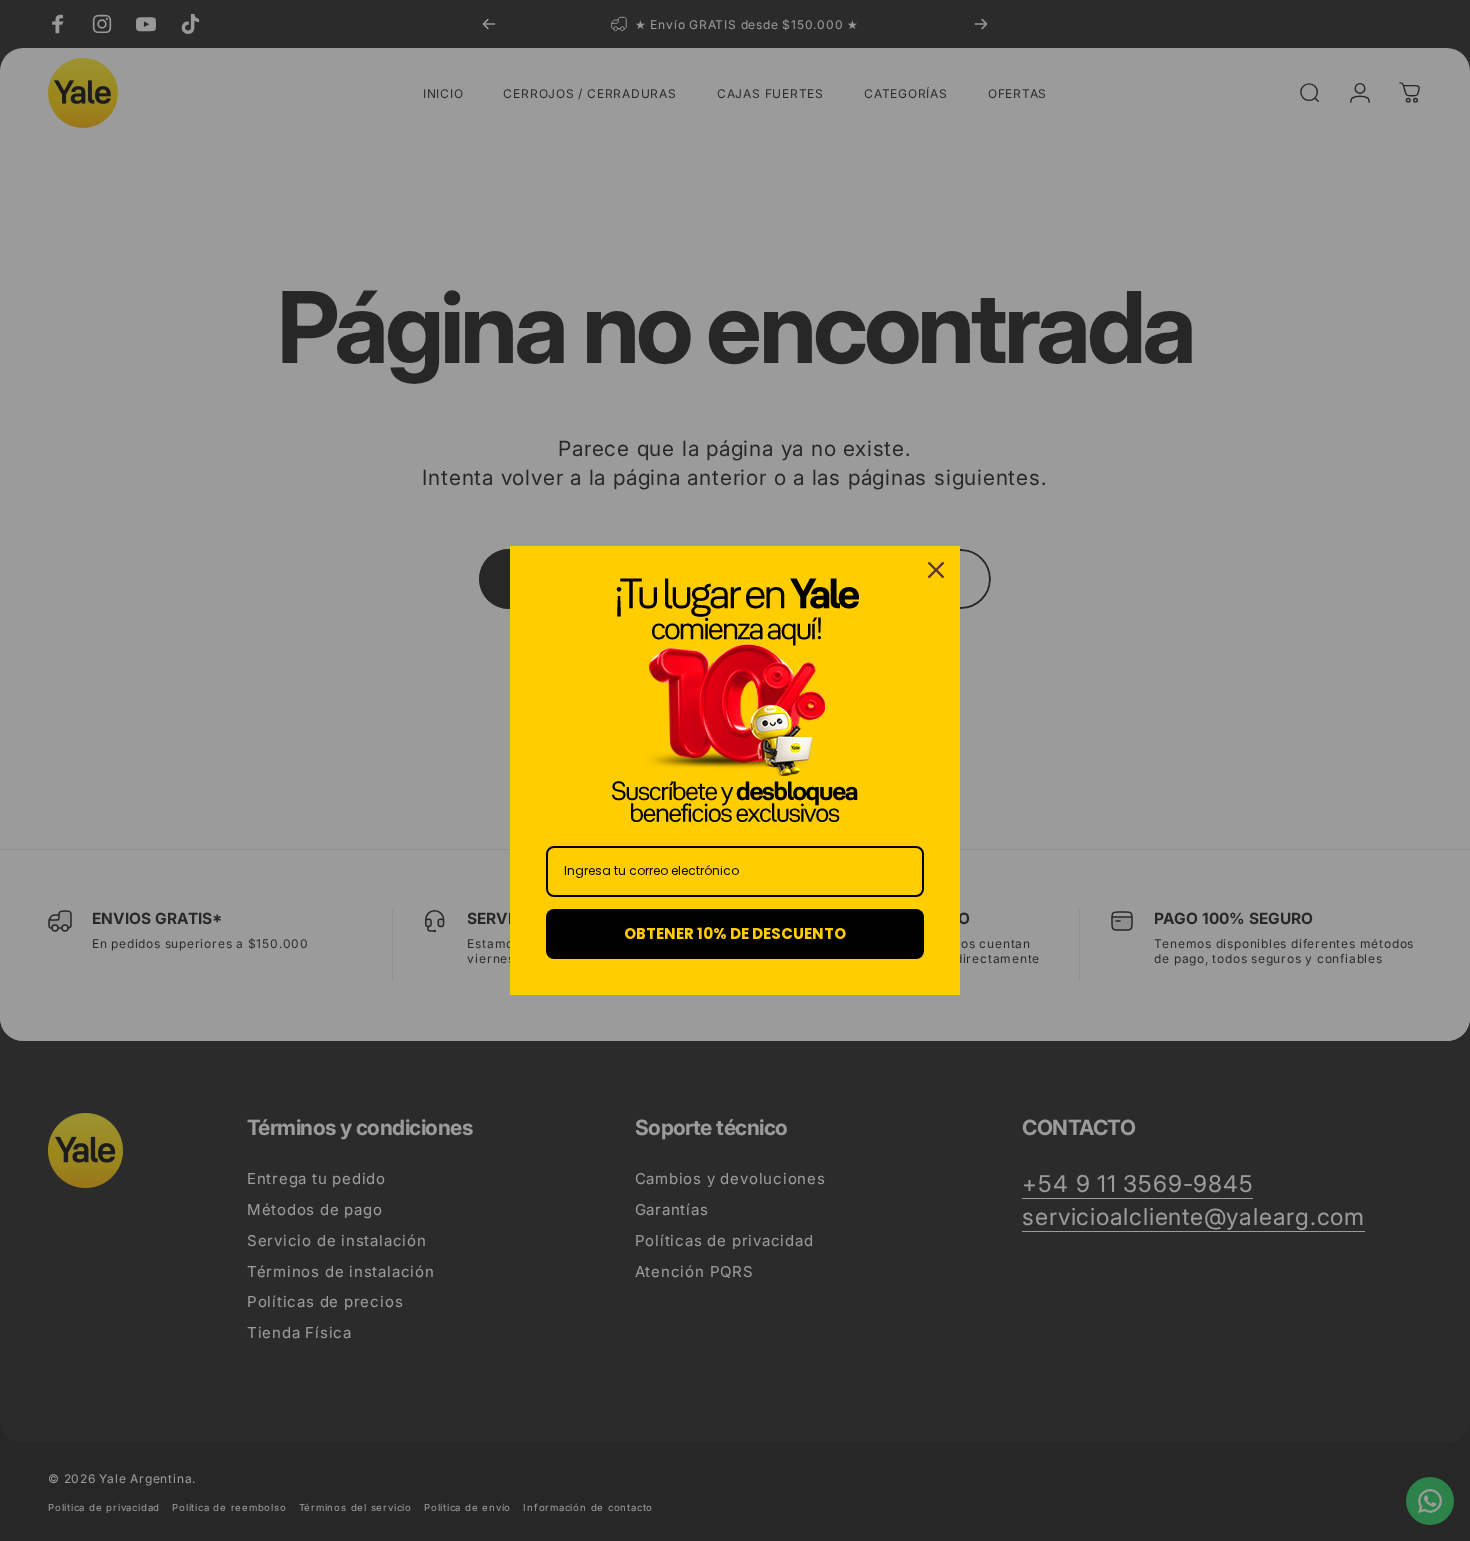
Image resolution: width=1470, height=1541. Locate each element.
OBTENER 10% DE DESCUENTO (735, 933)
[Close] (936, 570)
